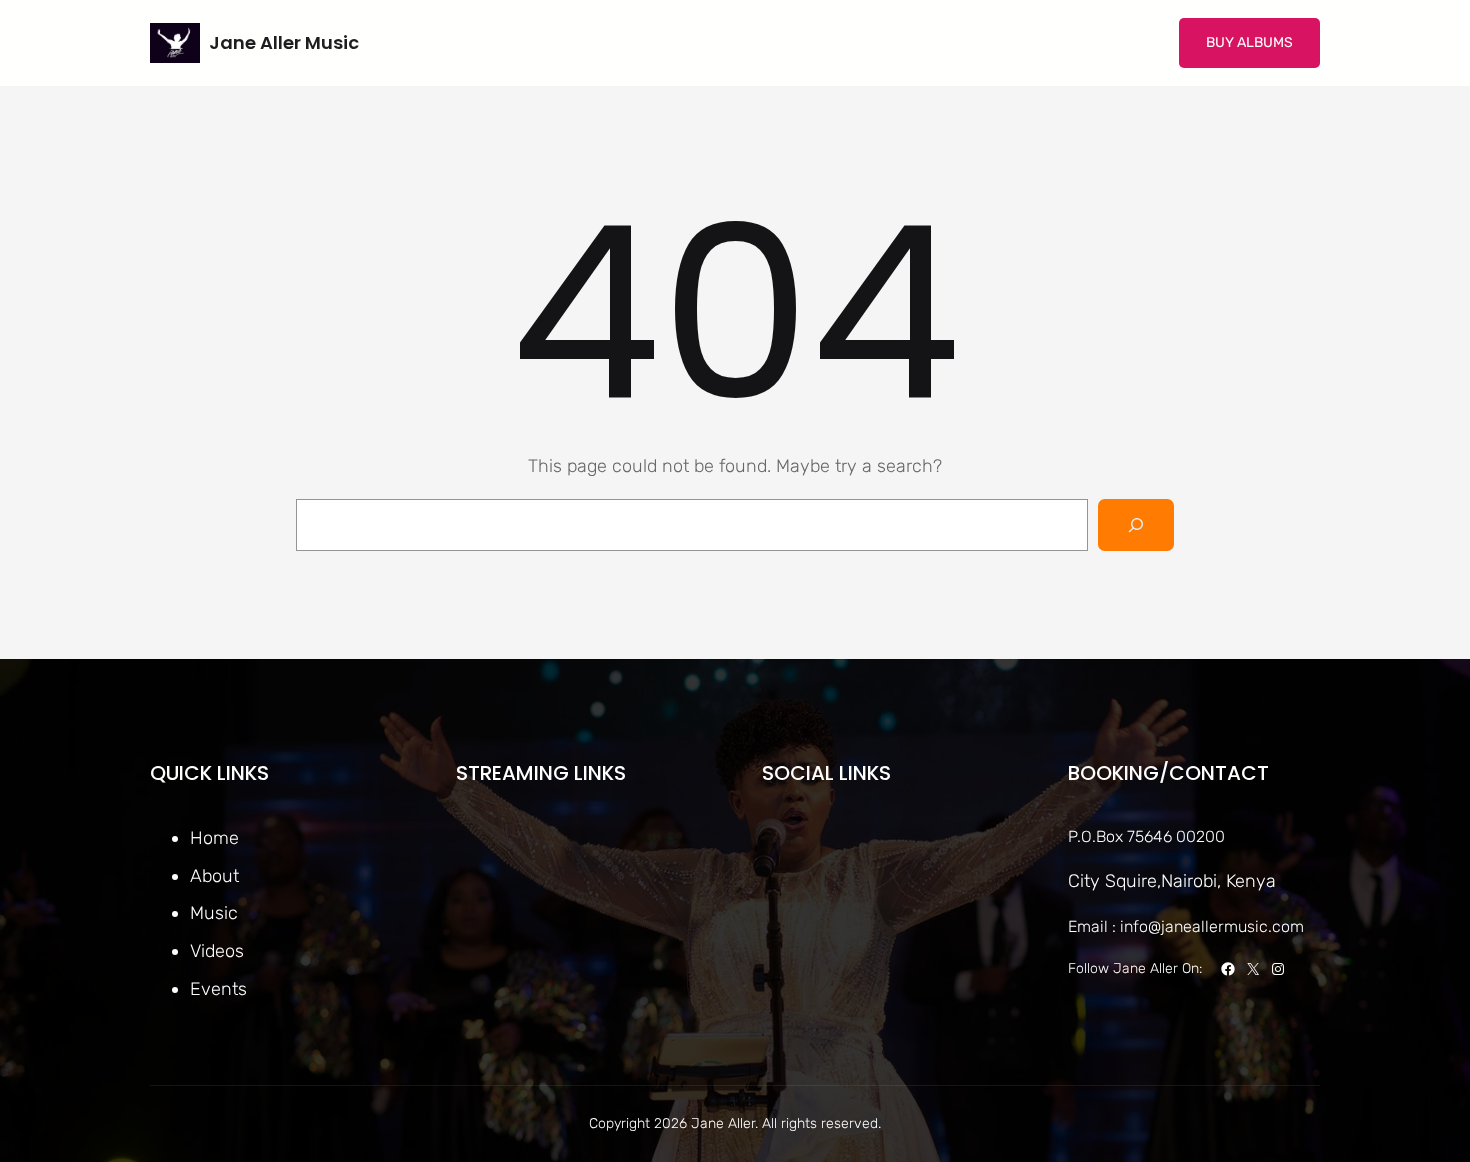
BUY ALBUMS (1249, 42)
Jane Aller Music (284, 42)
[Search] (1136, 525)
